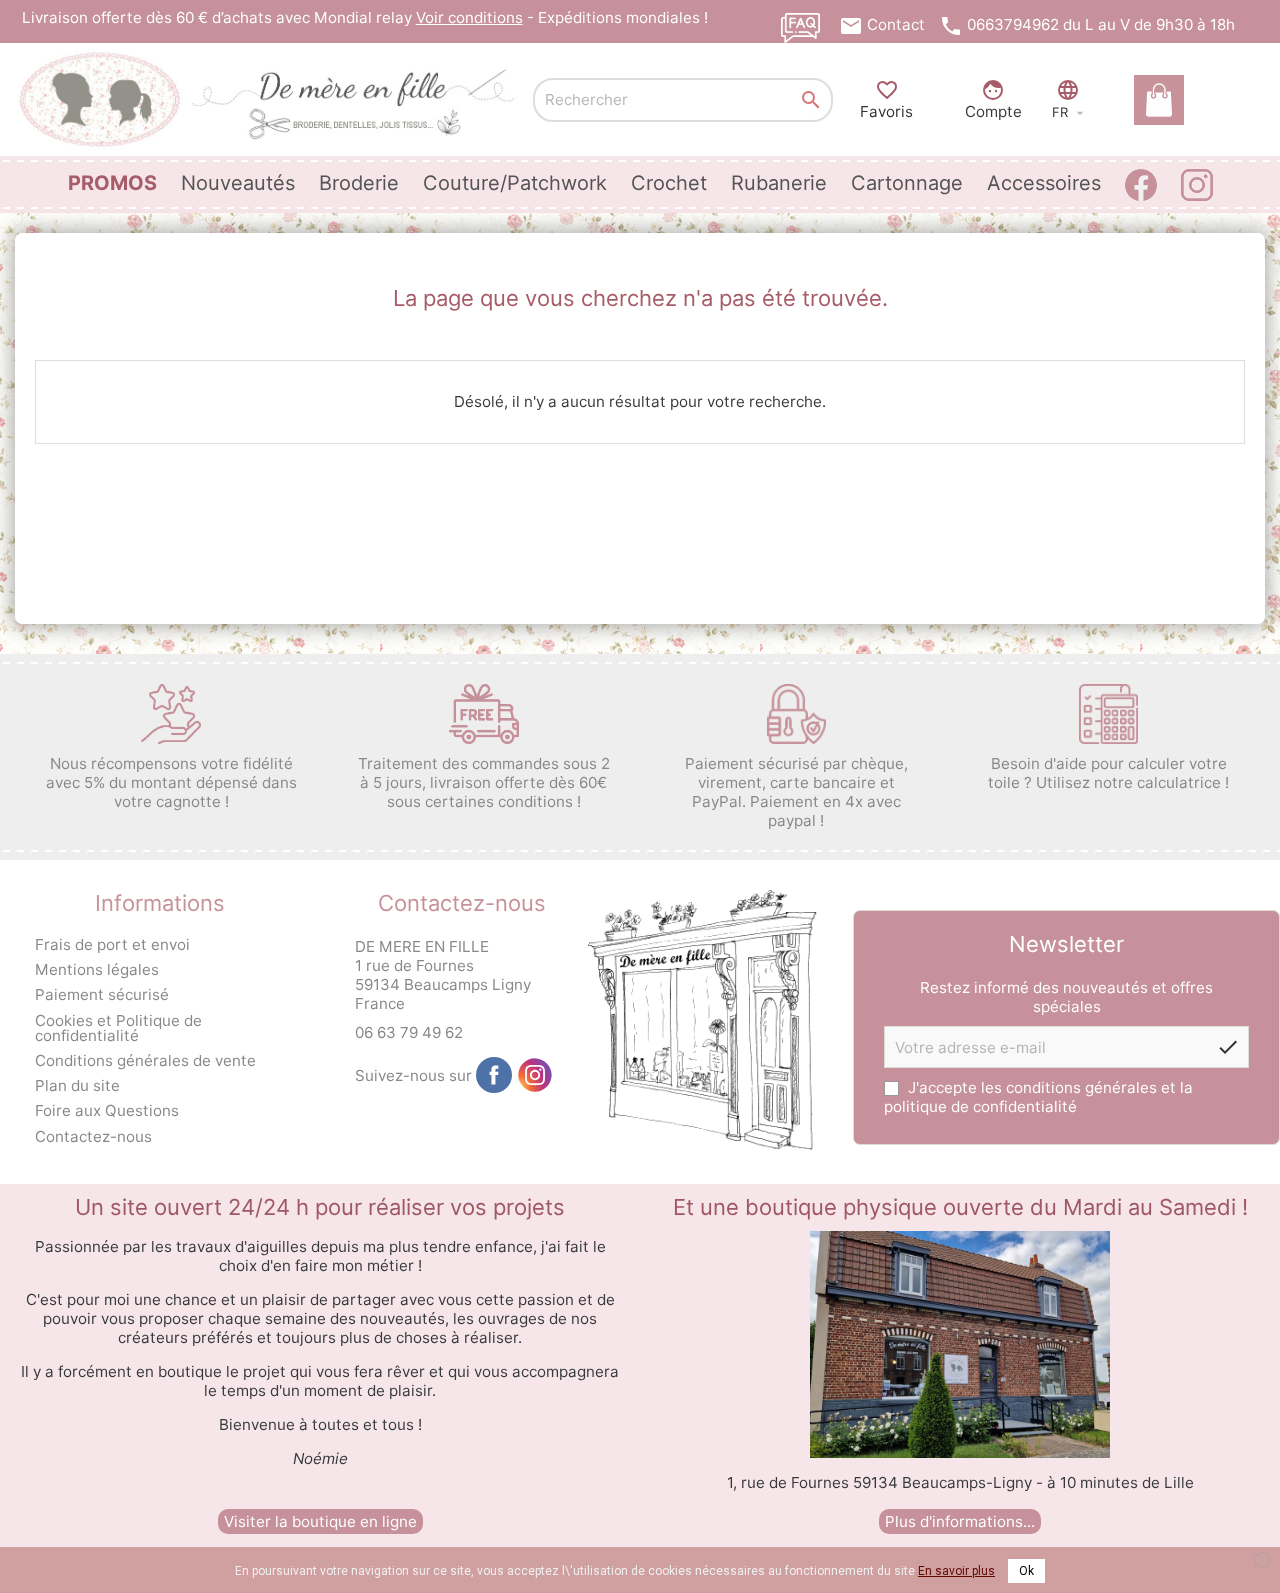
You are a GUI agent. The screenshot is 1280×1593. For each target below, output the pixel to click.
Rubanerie (779, 183)
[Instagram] (535, 1075)
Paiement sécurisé (102, 994)
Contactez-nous (93, 1136)
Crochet (669, 183)
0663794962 (1013, 24)
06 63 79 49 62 (409, 1032)
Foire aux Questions (107, 1110)
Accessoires (1044, 183)
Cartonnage (907, 183)
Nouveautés (238, 183)
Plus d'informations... (960, 1521)
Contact (896, 24)
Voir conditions (469, 17)
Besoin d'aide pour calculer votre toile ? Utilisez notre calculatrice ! (1108, 773)
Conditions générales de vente (145, 1060)
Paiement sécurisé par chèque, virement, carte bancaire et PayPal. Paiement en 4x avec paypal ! (796, 792)
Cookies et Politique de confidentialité (118, 1028)
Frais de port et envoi (112, 944)
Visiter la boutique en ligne (320, 1521)
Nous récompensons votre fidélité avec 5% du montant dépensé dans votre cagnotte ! (171, 782)
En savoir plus (956, 1571)
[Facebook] (494, 1075)
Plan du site (77, 1085)
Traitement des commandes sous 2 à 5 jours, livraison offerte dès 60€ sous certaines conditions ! (484, 782)
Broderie (359, 183)
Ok (1026, 1571)
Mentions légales (97, 969)
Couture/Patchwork (515, 183)
